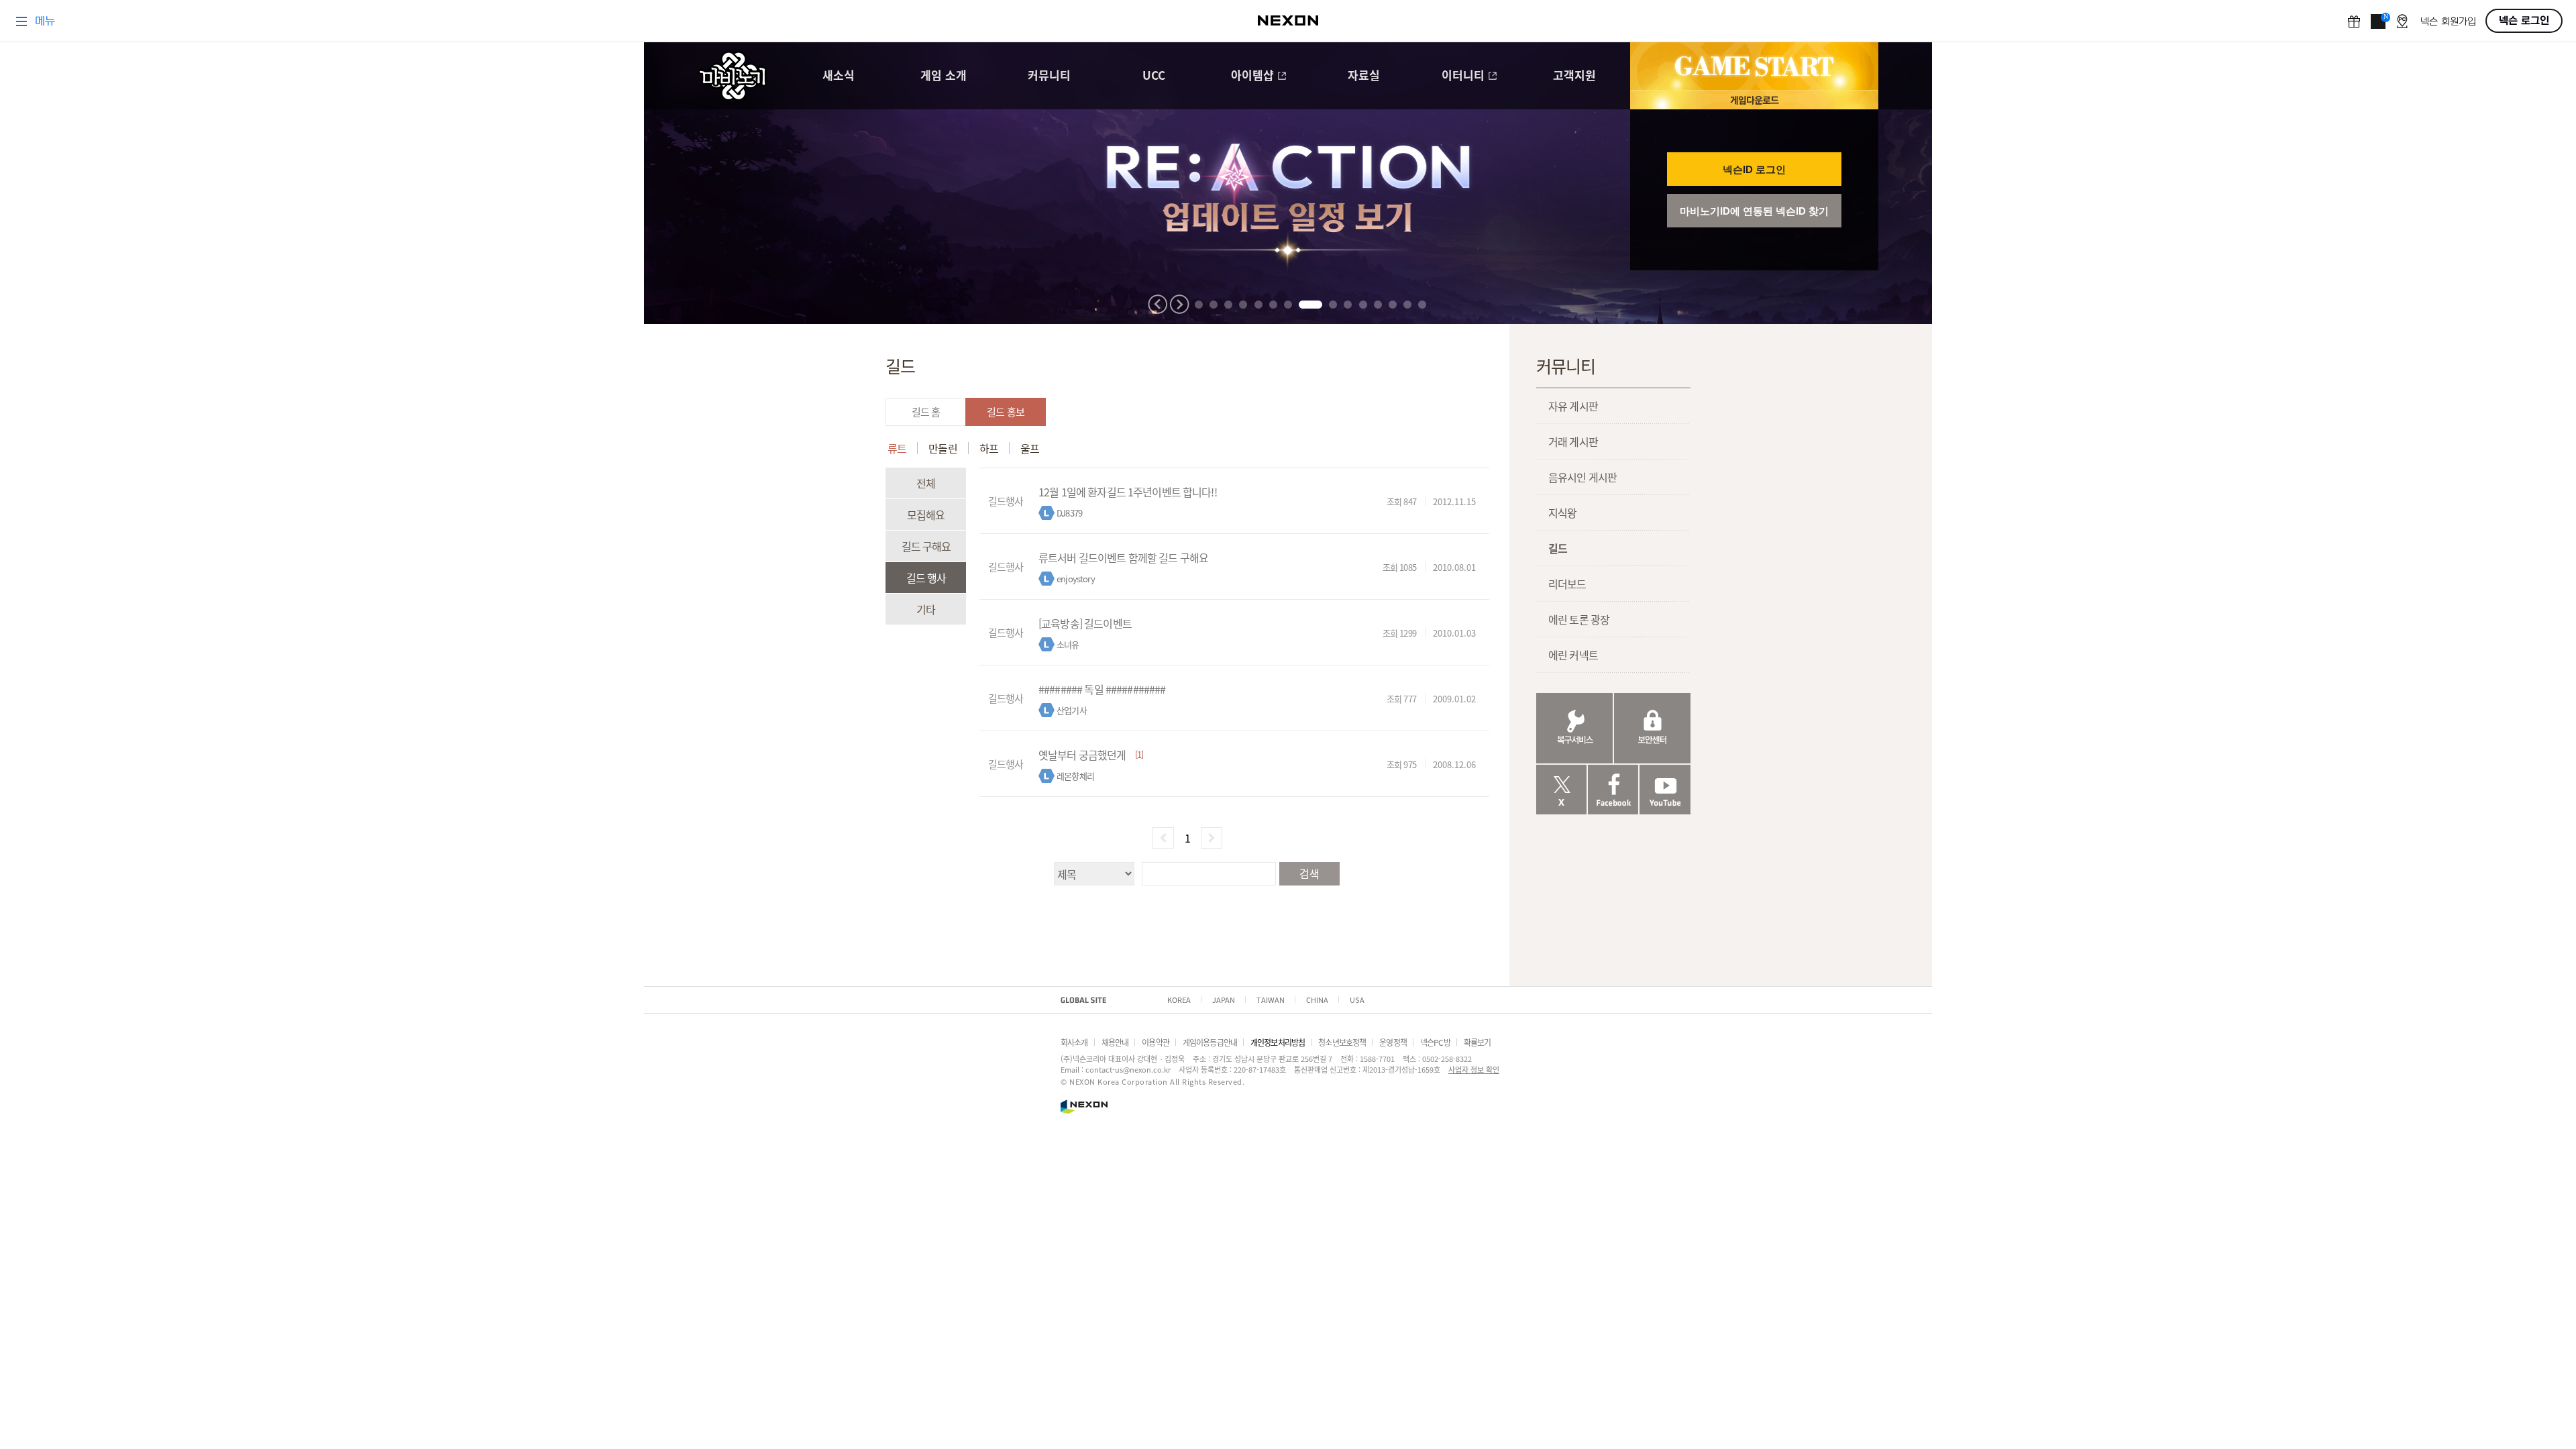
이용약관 (1156, 1042)
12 (1378, 305)
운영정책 (1393, 1042)
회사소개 (1074, 1042)
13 (1393, 305)
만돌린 (943, 448)
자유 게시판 (1573, 406)
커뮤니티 (1049, 76)
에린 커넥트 (1573, 655)
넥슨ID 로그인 (1754, 169)
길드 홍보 (1006, 412)
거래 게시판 (1573, 441)
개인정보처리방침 (1278, 1042)
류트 (897, 448)
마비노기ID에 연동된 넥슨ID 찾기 (1754, 211)
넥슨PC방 (1435, 1042)
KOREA (1179, 1000)
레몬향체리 (1075, 776)
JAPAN (1224, 1000)
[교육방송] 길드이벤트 (1085, 623)
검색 (1309, 873)
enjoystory (1076, 579)
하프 (989, 448)
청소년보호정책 (1342, 1042)
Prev (1158, 304)
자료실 (1364, 76)
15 (1422, 305)
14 (1407, 305)
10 (1348, 305)
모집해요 (926, 515)
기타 (926, 609)
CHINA (1317, 1000)
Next (1179, 304)
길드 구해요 (926, 546)
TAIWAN (1271, 1000)
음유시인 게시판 (1582, 477)
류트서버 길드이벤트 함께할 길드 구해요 (1123, 557)
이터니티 (1463, 76)
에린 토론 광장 (1579, 619)
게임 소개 (944, 76)
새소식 (839, 76)
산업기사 (1072, 710)
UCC (1154, 76)
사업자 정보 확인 (1474, 1069)
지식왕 (1562, 513)
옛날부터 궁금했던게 (1082, 755)
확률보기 (1478, 1042)
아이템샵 (1252, 76)
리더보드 (1567, 584)
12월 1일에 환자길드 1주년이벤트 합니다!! (1128, 492)
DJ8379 (1069, 513)
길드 (1558, 548)
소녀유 (1068, 644)
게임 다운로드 (1754, 100)
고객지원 (1574, 76)
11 (1363, 305)
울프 (1030, 448)
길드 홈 (926, 412)
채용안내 (1115, 1042)
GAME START (1754, 66)
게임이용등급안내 (1210, 1042)
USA (1357, 1000)
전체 (926, 483)
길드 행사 (926, 578)
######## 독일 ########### (1102, 689)
